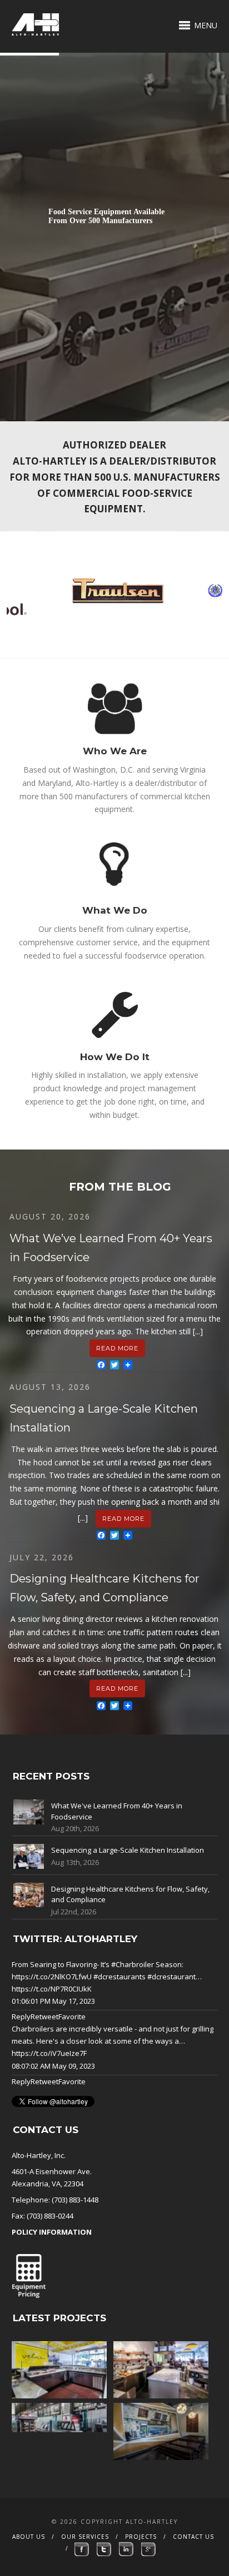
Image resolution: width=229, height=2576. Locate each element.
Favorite (72, 2017)
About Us (29, 2537)
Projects (141, 2537)
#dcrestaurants (120, 1977)
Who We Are (115, 751)
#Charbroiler (133, 1964)
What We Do (115, 910)
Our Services (85, 2537)
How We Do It (115, 1057)
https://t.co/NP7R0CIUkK (52, 1989)
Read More (117, 1348)
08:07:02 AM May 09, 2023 (53, 2066)
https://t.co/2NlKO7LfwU (52, 1977)
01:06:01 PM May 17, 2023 (53, 2001)
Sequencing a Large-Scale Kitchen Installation (128, 1850)
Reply (21, 2017)
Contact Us (193, 2537)
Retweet (44, 2017)
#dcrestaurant (171, 1977)
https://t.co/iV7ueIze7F (49, 2053)
